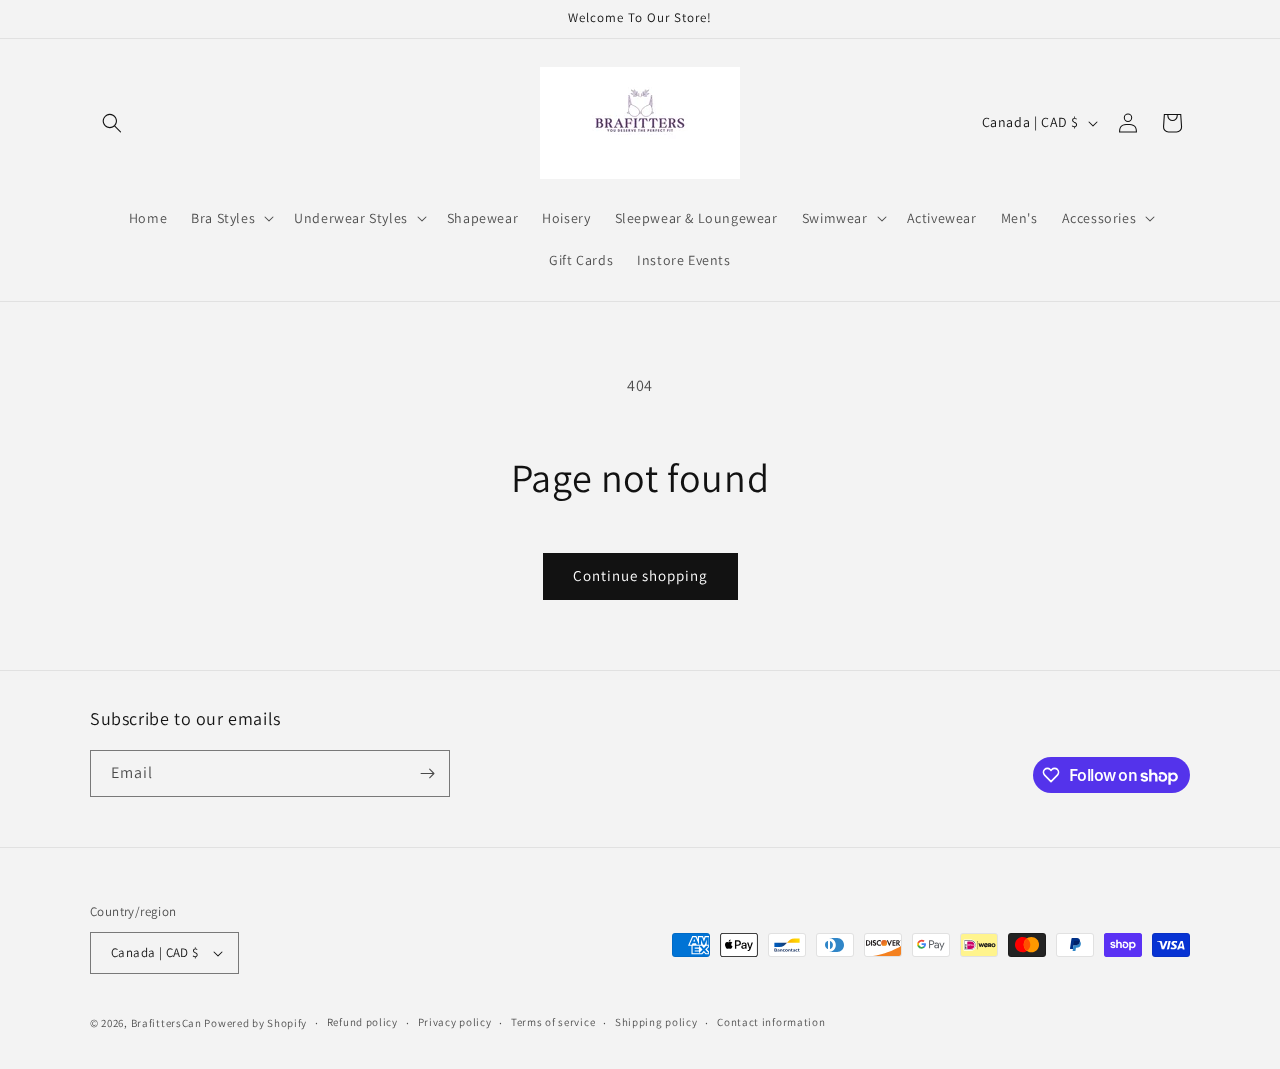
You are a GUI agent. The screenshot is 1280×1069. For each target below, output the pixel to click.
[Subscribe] (427, 773)
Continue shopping (640, 575)
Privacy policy (455, 1022)
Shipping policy (656, 1022)
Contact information (771, 1022)
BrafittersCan (166, 1023)
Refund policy (362, 1022)
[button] (112, 123)
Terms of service (553, 1022)
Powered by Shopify (255, 1023)
